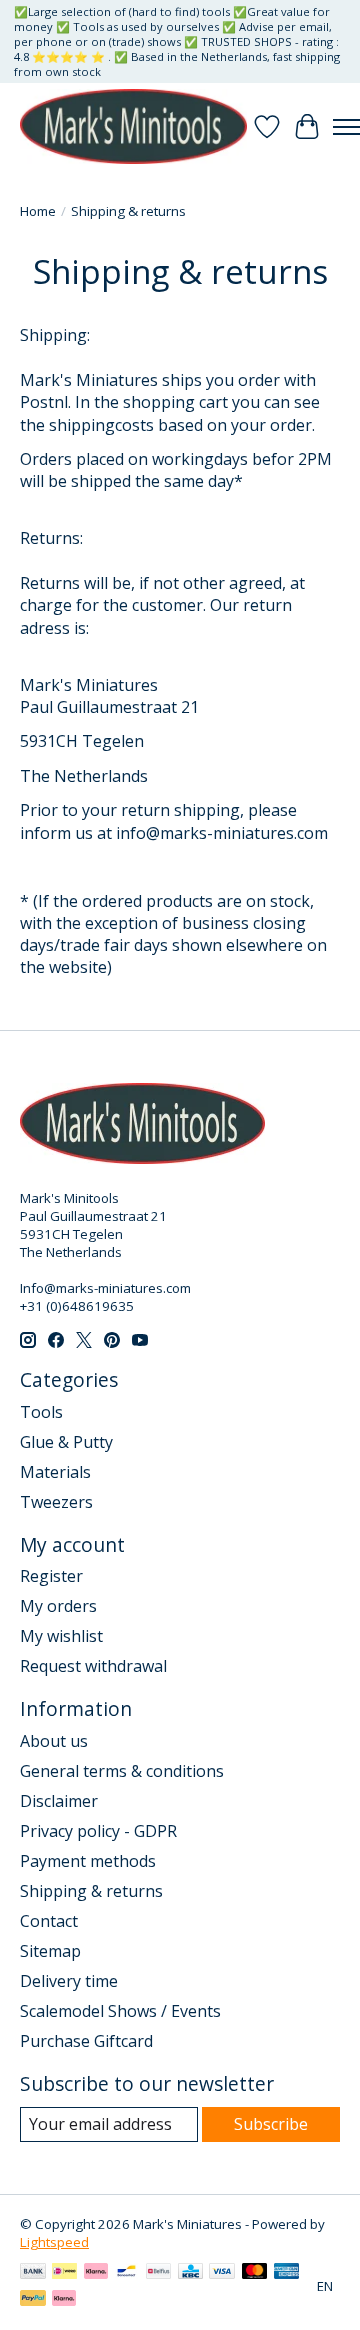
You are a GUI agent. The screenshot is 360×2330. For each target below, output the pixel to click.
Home (38, 211)
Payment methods (88, 1861)
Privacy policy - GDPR (98, 1831)
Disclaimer (59, 1801)
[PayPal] (33, 2300)
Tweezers (56, 1502)
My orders (58, 1606)
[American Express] (287, 2273)
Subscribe (271, 2124)
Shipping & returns (91, 1891)
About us (54, 1741)
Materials (55, 1472)
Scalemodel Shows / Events (120, 2011)
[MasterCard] (255, 2273)
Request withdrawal (93, 1666)
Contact (49, 1921)
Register (51, 1576)
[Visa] (222, 2273)
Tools (41, 1412)
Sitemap (50, 1951)
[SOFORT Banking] (96, 2273)
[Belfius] (158, 2273)
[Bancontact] (126, 2273)
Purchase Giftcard (86, 2041)
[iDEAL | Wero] (64, 2273)
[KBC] (190, 2273)
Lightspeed (54, 2242)
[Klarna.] (64, 2300)
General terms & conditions (122, 1771)
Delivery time (69, 1981)
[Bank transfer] (33, 2273)
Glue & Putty (66, 1442)
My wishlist (61, 1636)
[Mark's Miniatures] (133, 126)
